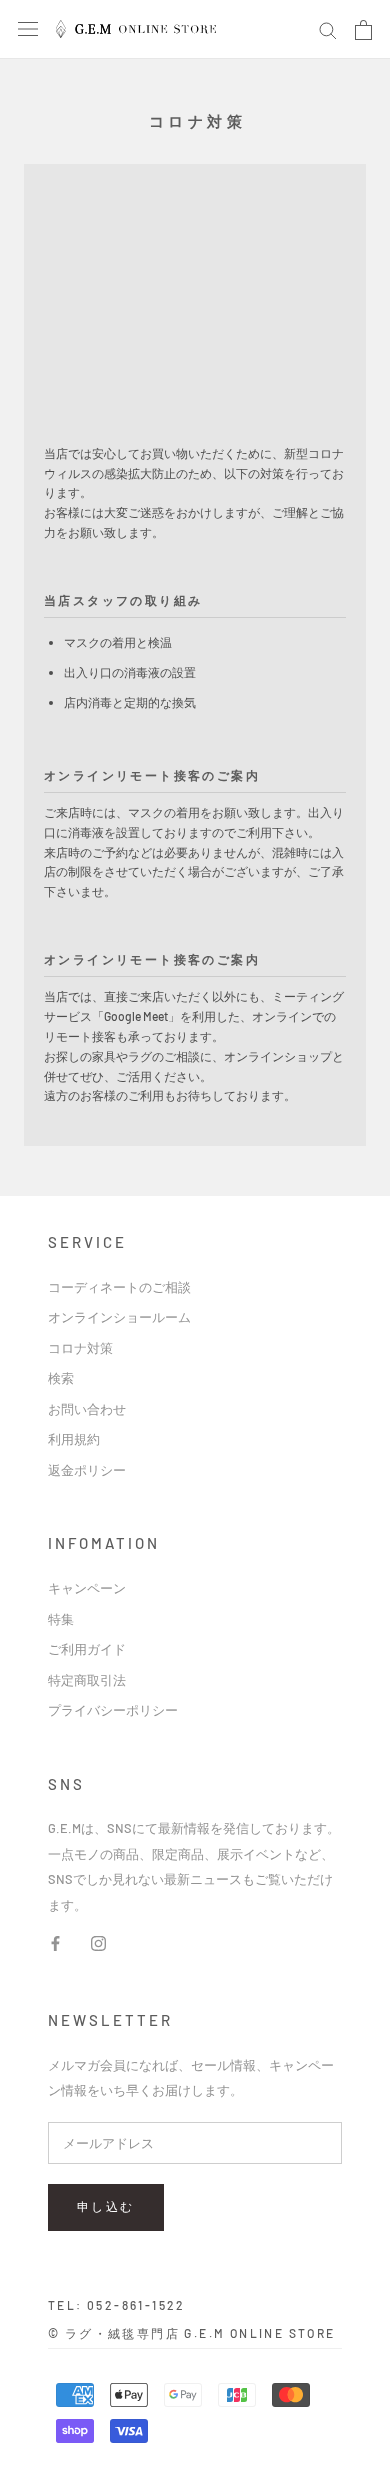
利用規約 (74, 1439)
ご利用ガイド (87, 1649)
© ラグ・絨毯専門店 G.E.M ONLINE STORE (192, 2333)
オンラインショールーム (119, 1317)
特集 (61, 1619)
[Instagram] (98, 1941)
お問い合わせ (87, 1409)
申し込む (106, 2206)
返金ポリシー (87, 1470)
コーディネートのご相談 (119, 1287)
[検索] (328, 30)
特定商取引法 (87, 1680)
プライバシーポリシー (113, 1710)
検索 (61, 1378)
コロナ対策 (80, 1348)
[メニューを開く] (28, 28)
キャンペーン (87, 1588)
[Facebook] (55, 1941)
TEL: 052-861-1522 (117, 2305)
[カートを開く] (363, 30)
